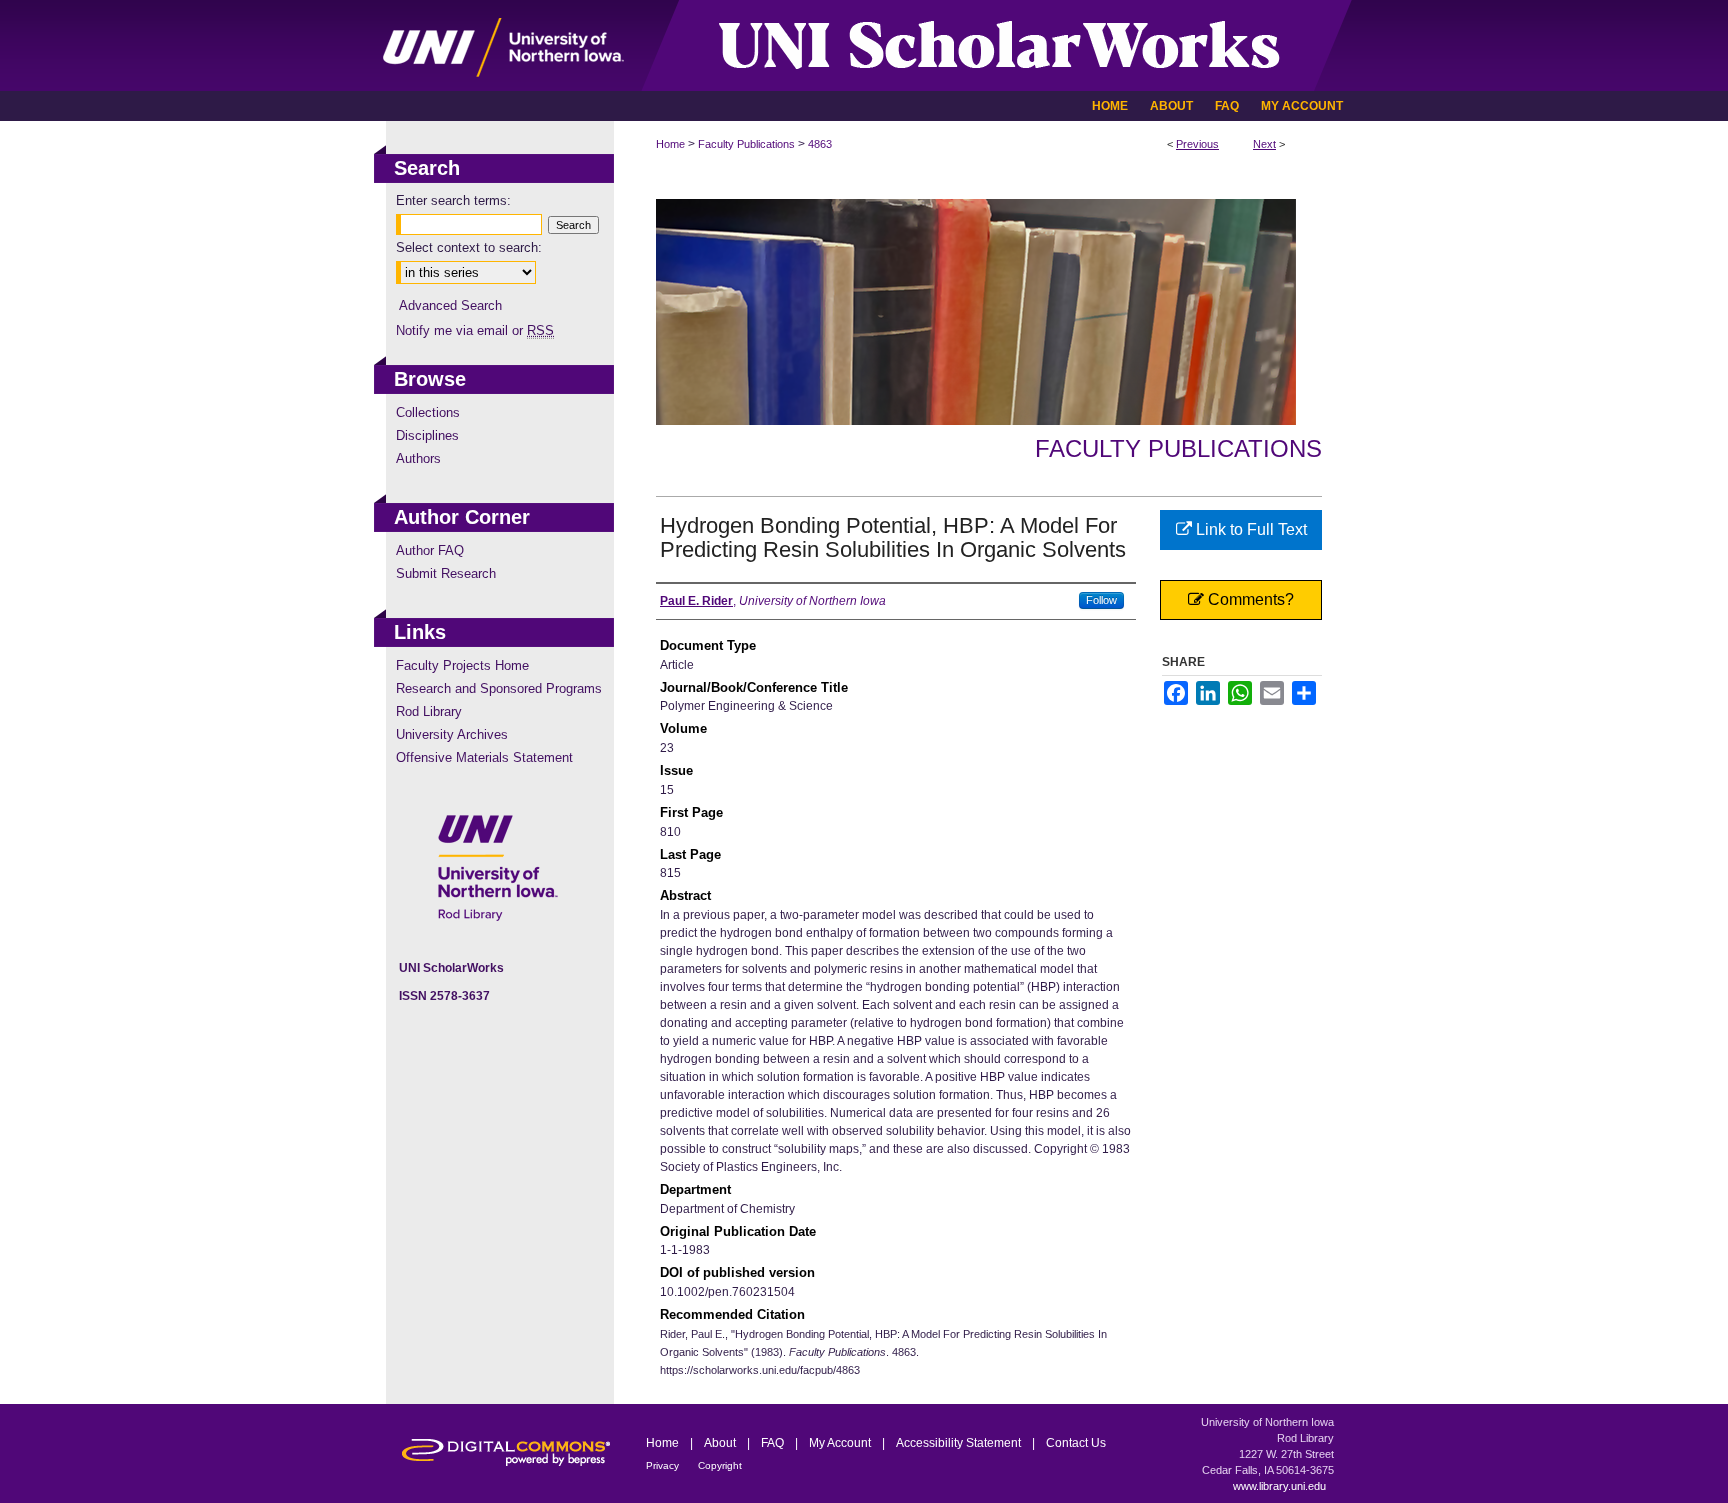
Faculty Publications (746, 144)
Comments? (1249, 599)
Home (670, 144)
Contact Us (1076, 1443)
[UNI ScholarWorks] (864, 45)
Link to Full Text (1249, 529)
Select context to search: (469, 247)
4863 (820, 144)
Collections (428, 412)
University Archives (452, 734)
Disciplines (427, 435)
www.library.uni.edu (1279, 1486)
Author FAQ (430, 550)
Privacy (664, 1465)
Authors (418, 458)
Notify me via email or (475, 330)
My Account (841, 1443)
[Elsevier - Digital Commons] (494, 1453)
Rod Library (429, 711)
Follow (1101, 600)
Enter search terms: (453, 200)
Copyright (720, 1465)
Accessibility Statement (960, 1443)
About (721, 1443)
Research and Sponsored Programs (499, 688)
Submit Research (446, 573)
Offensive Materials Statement (484, 757)
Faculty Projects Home (462, 665)
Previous (1197, 144)
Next (1264, 144)
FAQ (774, 1443)
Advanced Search (450, 305)
